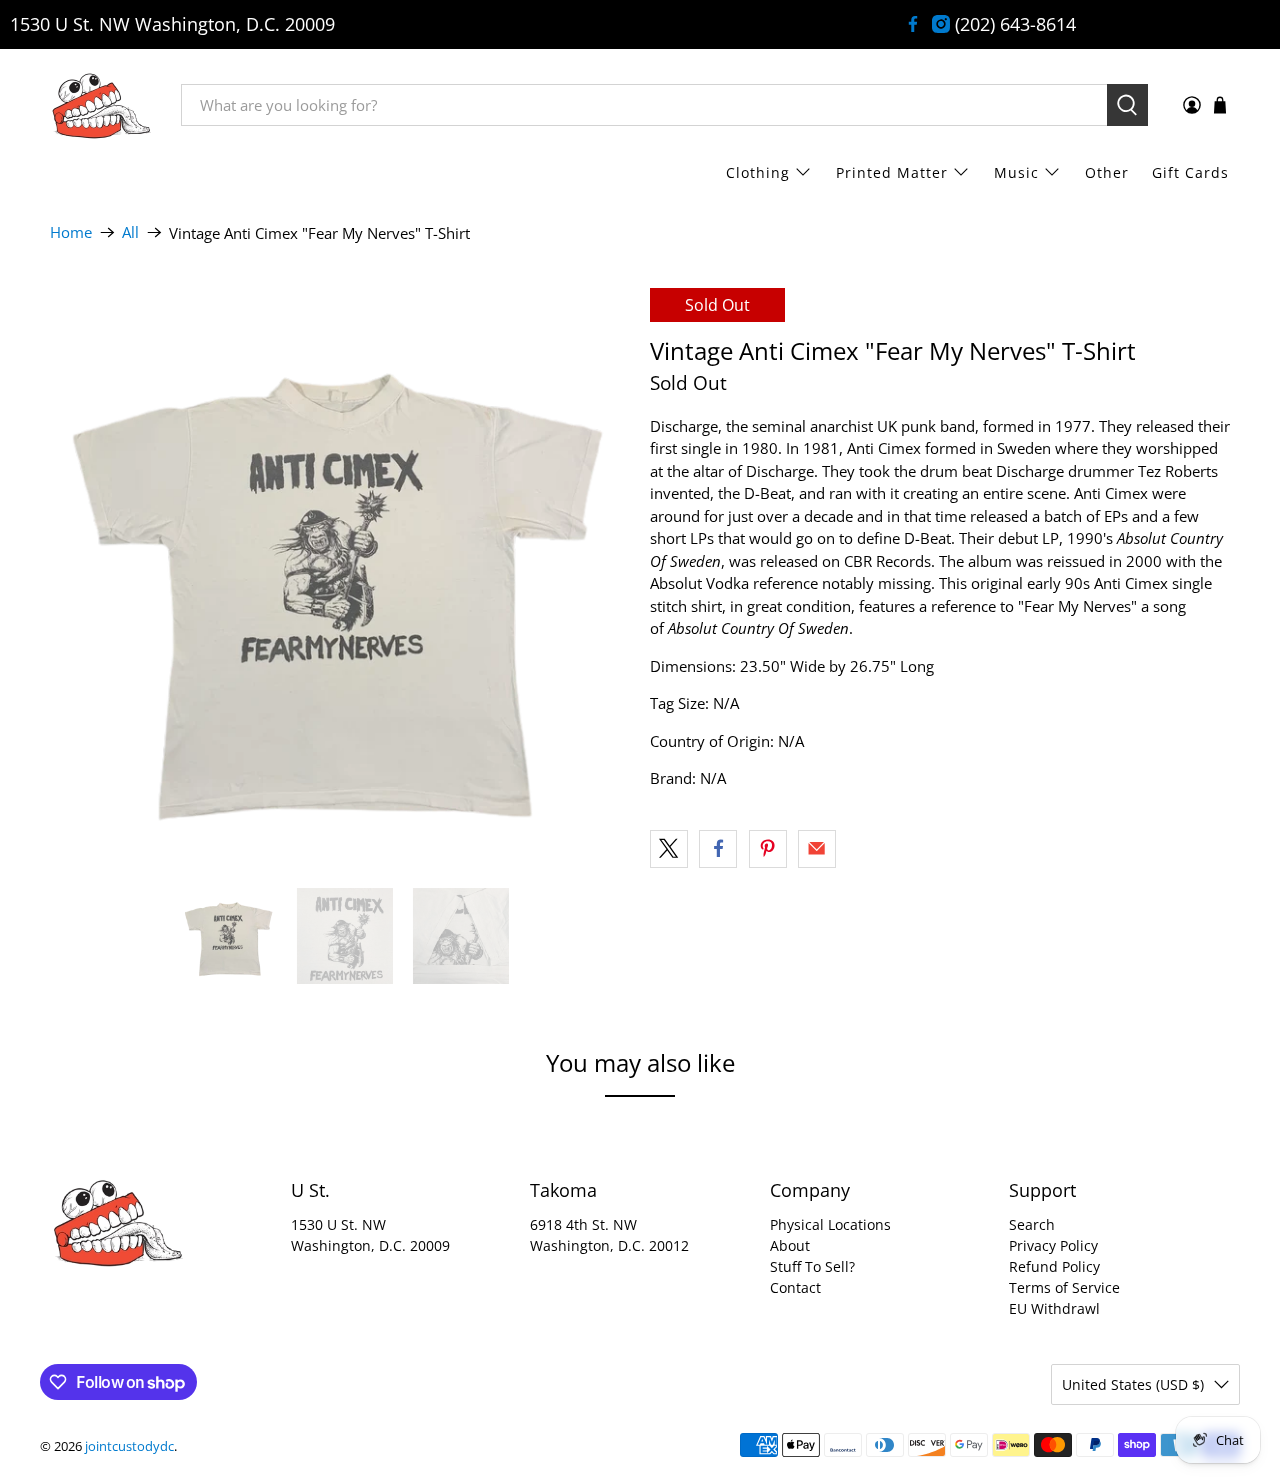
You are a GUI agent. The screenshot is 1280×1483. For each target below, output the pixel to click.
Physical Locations (830, 1224)
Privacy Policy (1053, 1245)
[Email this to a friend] (817, 849)
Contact (795, 1287)
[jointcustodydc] (101, 105)
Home (71, 232)
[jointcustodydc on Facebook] (913, 24)
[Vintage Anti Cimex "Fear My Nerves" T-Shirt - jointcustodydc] (340, 578)
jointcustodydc (129, 1446)
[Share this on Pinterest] (768, 849)
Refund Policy (1054, 1266)
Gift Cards (1190, 172)
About (790, 1245)
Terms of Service (1064, 1287)
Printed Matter (892, 172)
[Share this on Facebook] (718, 849)
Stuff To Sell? (812, 1266)
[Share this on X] (669, 849)
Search (1032, 1224)
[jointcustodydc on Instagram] (941, 24)
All (130, 232)
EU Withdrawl (1054, 1308)
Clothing (758, 172)
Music (1016, 172)
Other (1107, 172)
